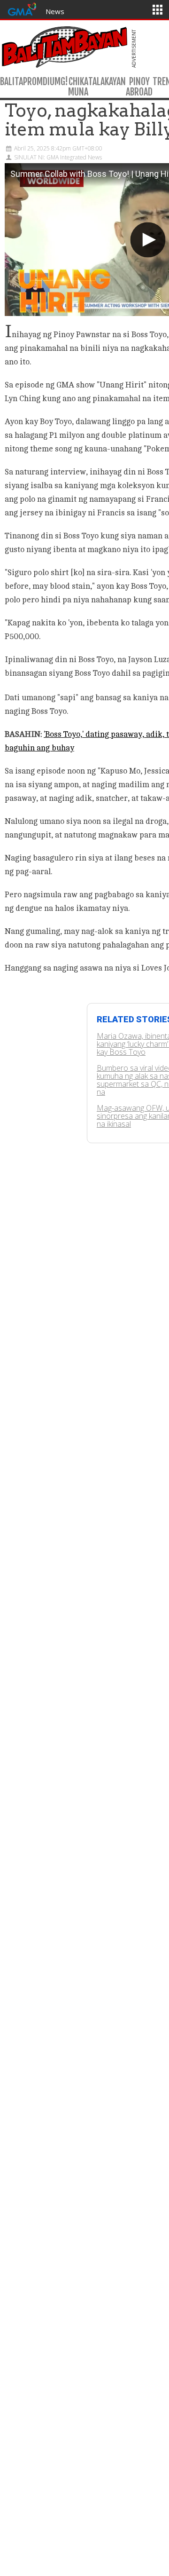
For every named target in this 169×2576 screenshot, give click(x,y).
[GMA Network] (22, 8)
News (55, 11)
